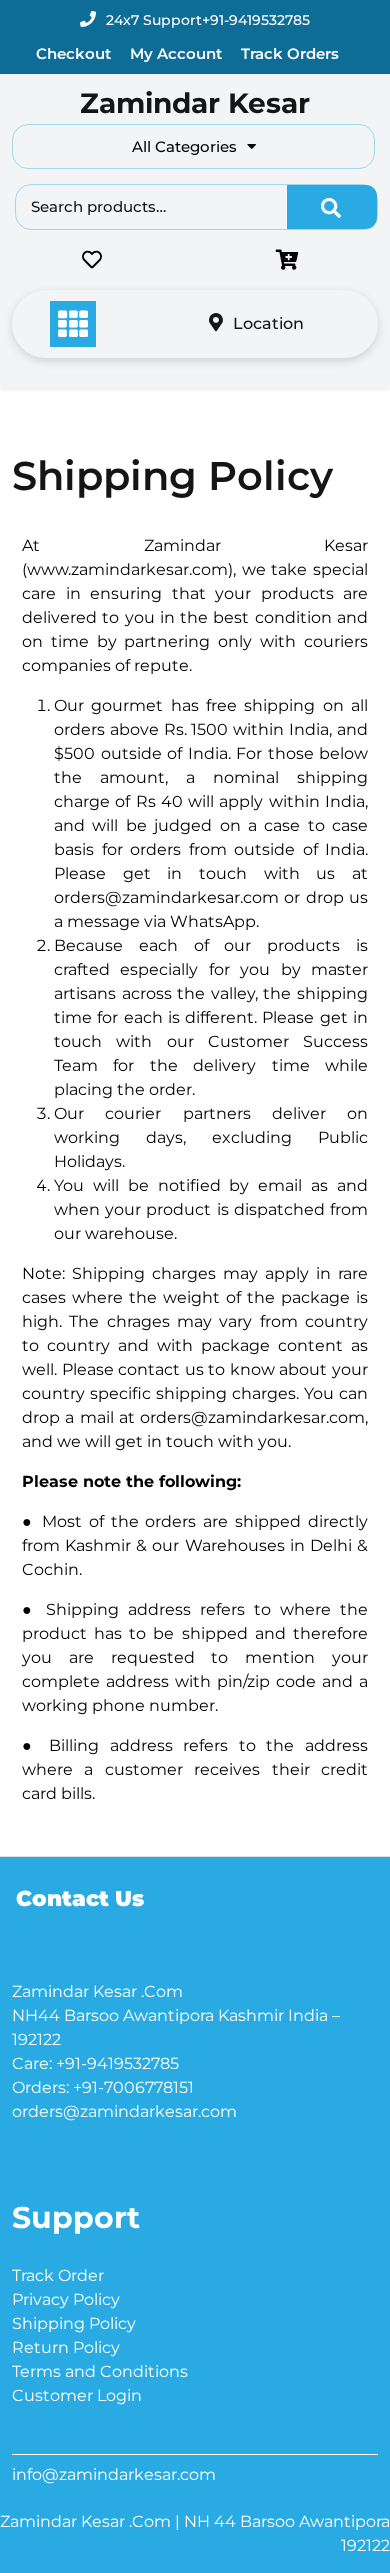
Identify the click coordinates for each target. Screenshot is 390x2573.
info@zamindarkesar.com (114, 2474)
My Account (176, 53)
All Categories (184, 146)
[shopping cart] (292, 261)
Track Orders (290, 53)
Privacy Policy (66, 2299)
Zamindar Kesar (195, 103)
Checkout (73, 53)
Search (332, 207)
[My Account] (201, 261)
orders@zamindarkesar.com (124, 2111)
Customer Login (77, 2395)
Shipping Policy (74, 2323)
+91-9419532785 (256, 20)
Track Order (58, 2275)
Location (268, 323)
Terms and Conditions (100, 2371)
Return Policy (66, 2347)
